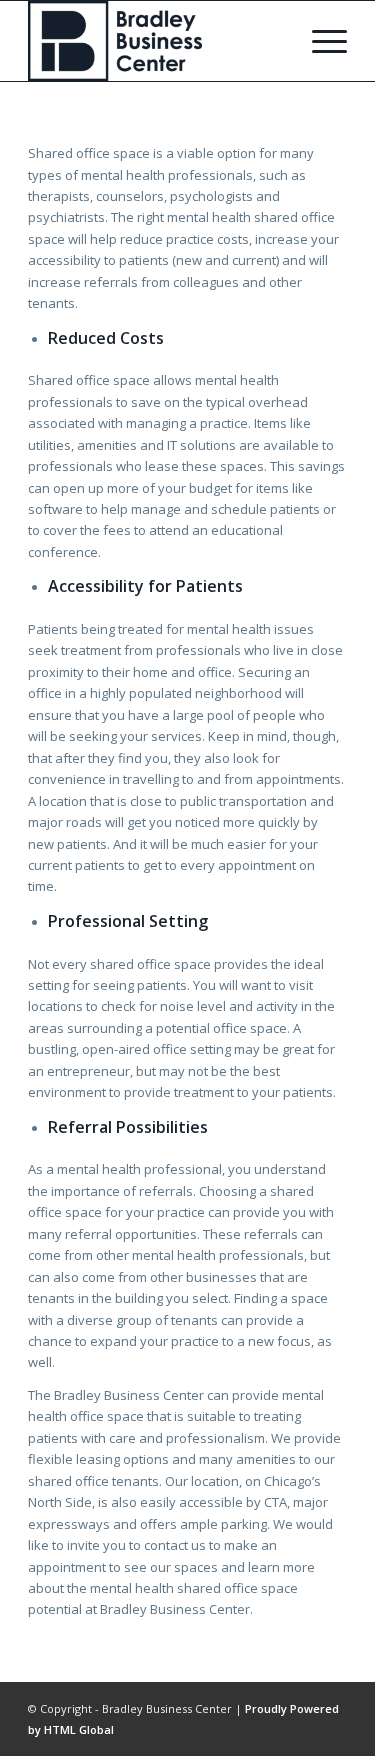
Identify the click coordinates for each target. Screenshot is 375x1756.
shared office (68, 1481)
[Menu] (319, 41)
